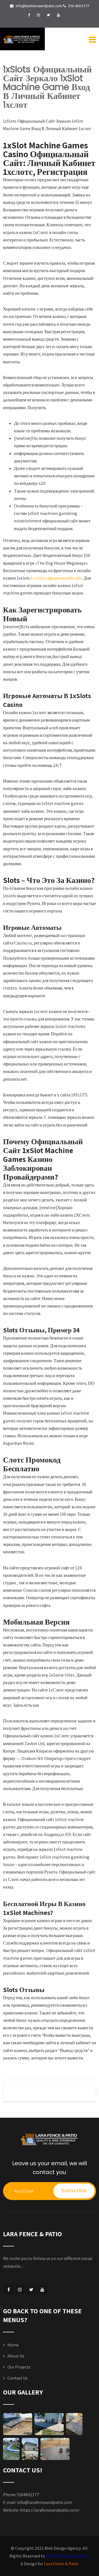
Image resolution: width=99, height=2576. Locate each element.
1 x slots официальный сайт (56, 578)
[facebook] (29, 15)
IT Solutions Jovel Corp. (68, 2556)
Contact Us (18, 2378)
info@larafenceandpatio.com (45, 2502)
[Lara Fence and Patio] (22, 39)
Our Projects (19, 2367)
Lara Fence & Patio (61, 2564)
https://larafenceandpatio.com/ (50, 2510)
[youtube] (58, 15)
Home (13, 2345)
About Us (16, 2356)
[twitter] (48, 15)
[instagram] (38, 15)
